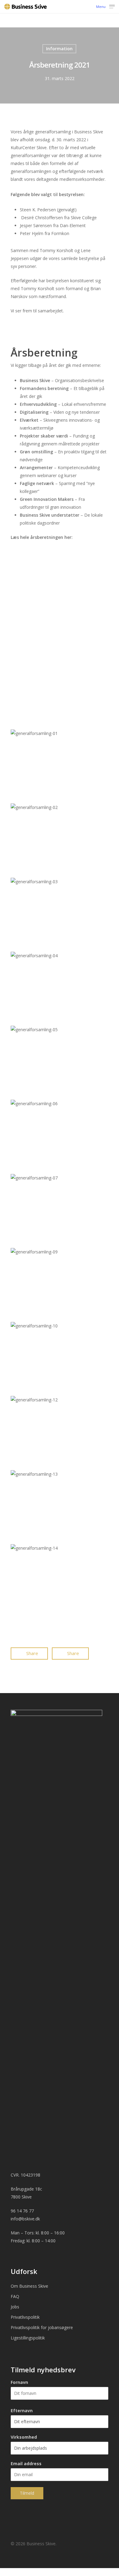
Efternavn (22, 2411)
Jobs (15, 2307)
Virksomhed (24, 2437)
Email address (26, 2464)
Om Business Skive (29, 2286)
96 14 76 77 (22, 2211)
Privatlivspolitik (25, 2317)
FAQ (15, 2296)
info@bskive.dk (25, 2219)
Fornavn (19, 2382)
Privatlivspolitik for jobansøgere (42, 2327)
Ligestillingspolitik (28, 2338)
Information (59, 49)
